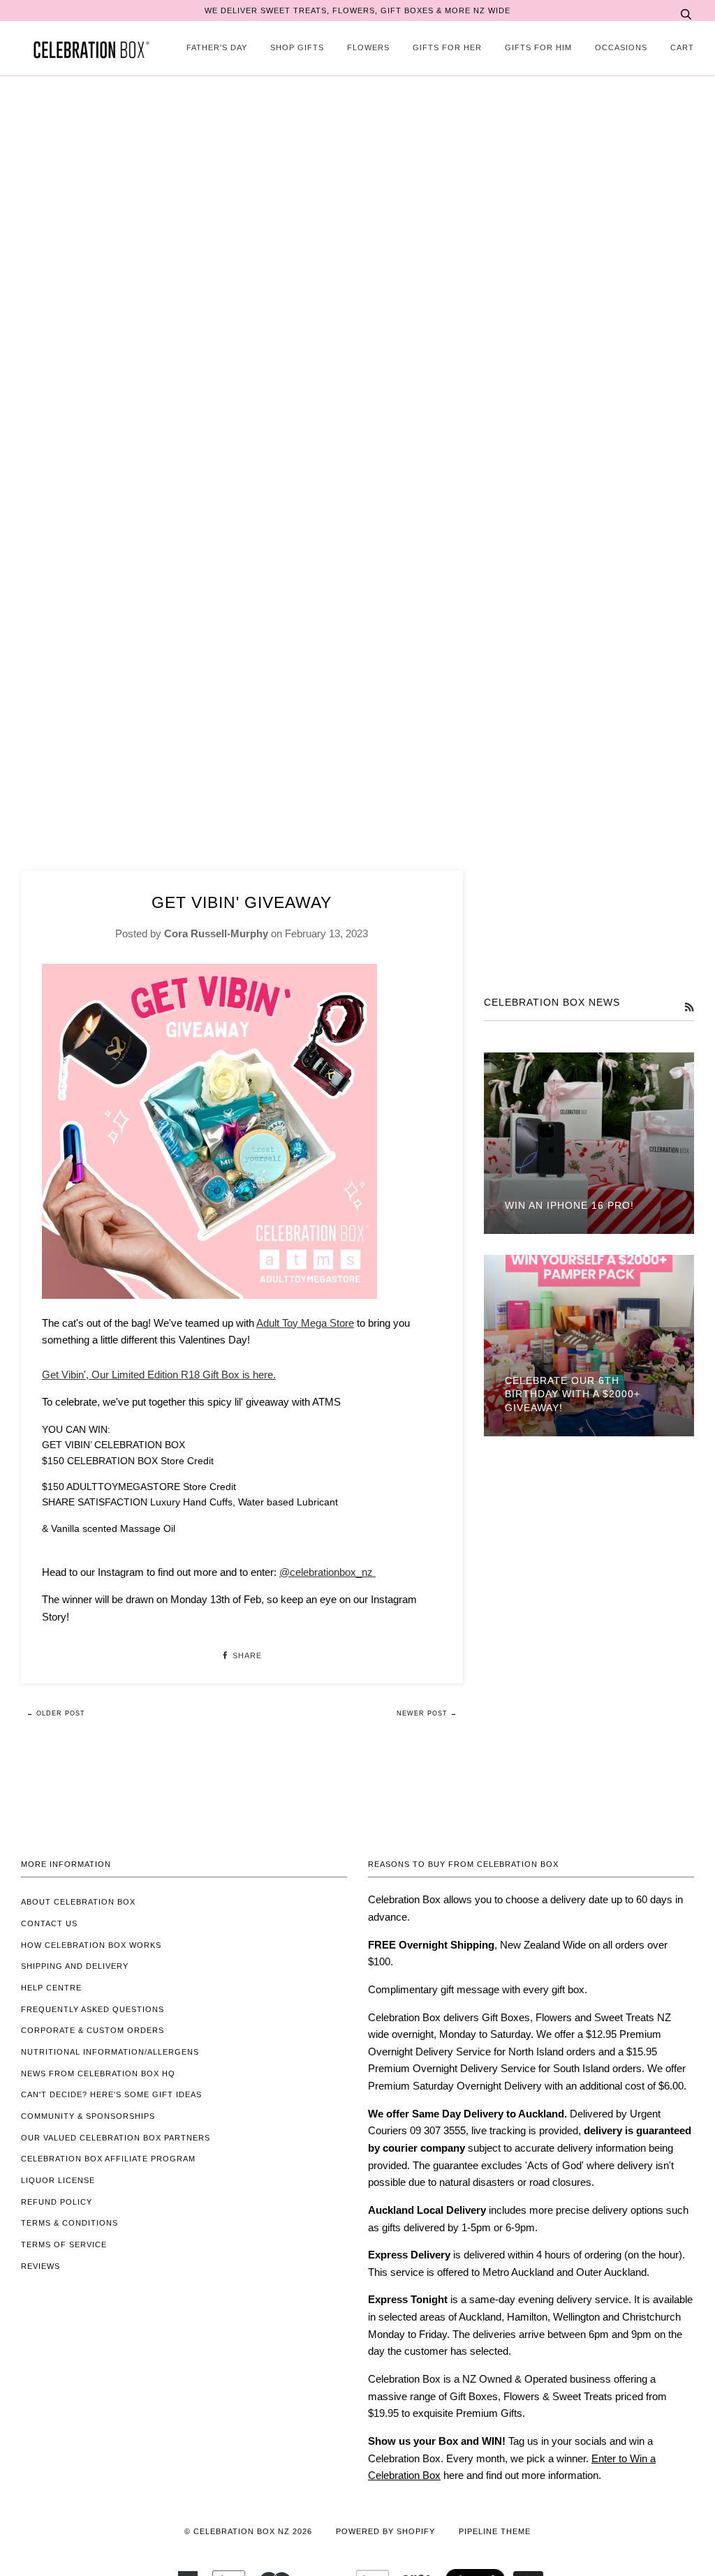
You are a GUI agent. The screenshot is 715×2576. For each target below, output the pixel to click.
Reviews (40, 2266)
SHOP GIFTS (297, 47)
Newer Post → (427, 1713)
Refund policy (57, 2202)
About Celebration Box (78, 1902)
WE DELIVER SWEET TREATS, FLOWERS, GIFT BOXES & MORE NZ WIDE (357, 10)
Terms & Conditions (69, 2223)
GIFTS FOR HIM (538, 47)
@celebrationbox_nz (327, 1572)
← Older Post (56, 1713)
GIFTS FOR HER (447, 47)
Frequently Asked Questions (93, 2009)
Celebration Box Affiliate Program (108, 2159)
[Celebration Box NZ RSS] (689, 1007)
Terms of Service (64, 2244)
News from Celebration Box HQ (98, 2074)
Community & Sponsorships (88, 2116)
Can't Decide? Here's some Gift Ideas (111, 2094)
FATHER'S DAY (217, 47)
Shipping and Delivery (75, 1966)
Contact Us (49, 1923)
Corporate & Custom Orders (93, 2030)
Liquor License (58, 2180)
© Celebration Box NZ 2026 (248, 2531)
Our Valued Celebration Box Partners (116, 2138)
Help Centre (51, 1988)
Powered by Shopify (385, 2531)
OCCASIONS (621, 47)
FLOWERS (368, 47)
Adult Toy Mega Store (305, 1323)
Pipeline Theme (495, 2531)
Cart (682, 47)
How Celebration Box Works (91, 1945)
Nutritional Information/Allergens (110, 2052)
